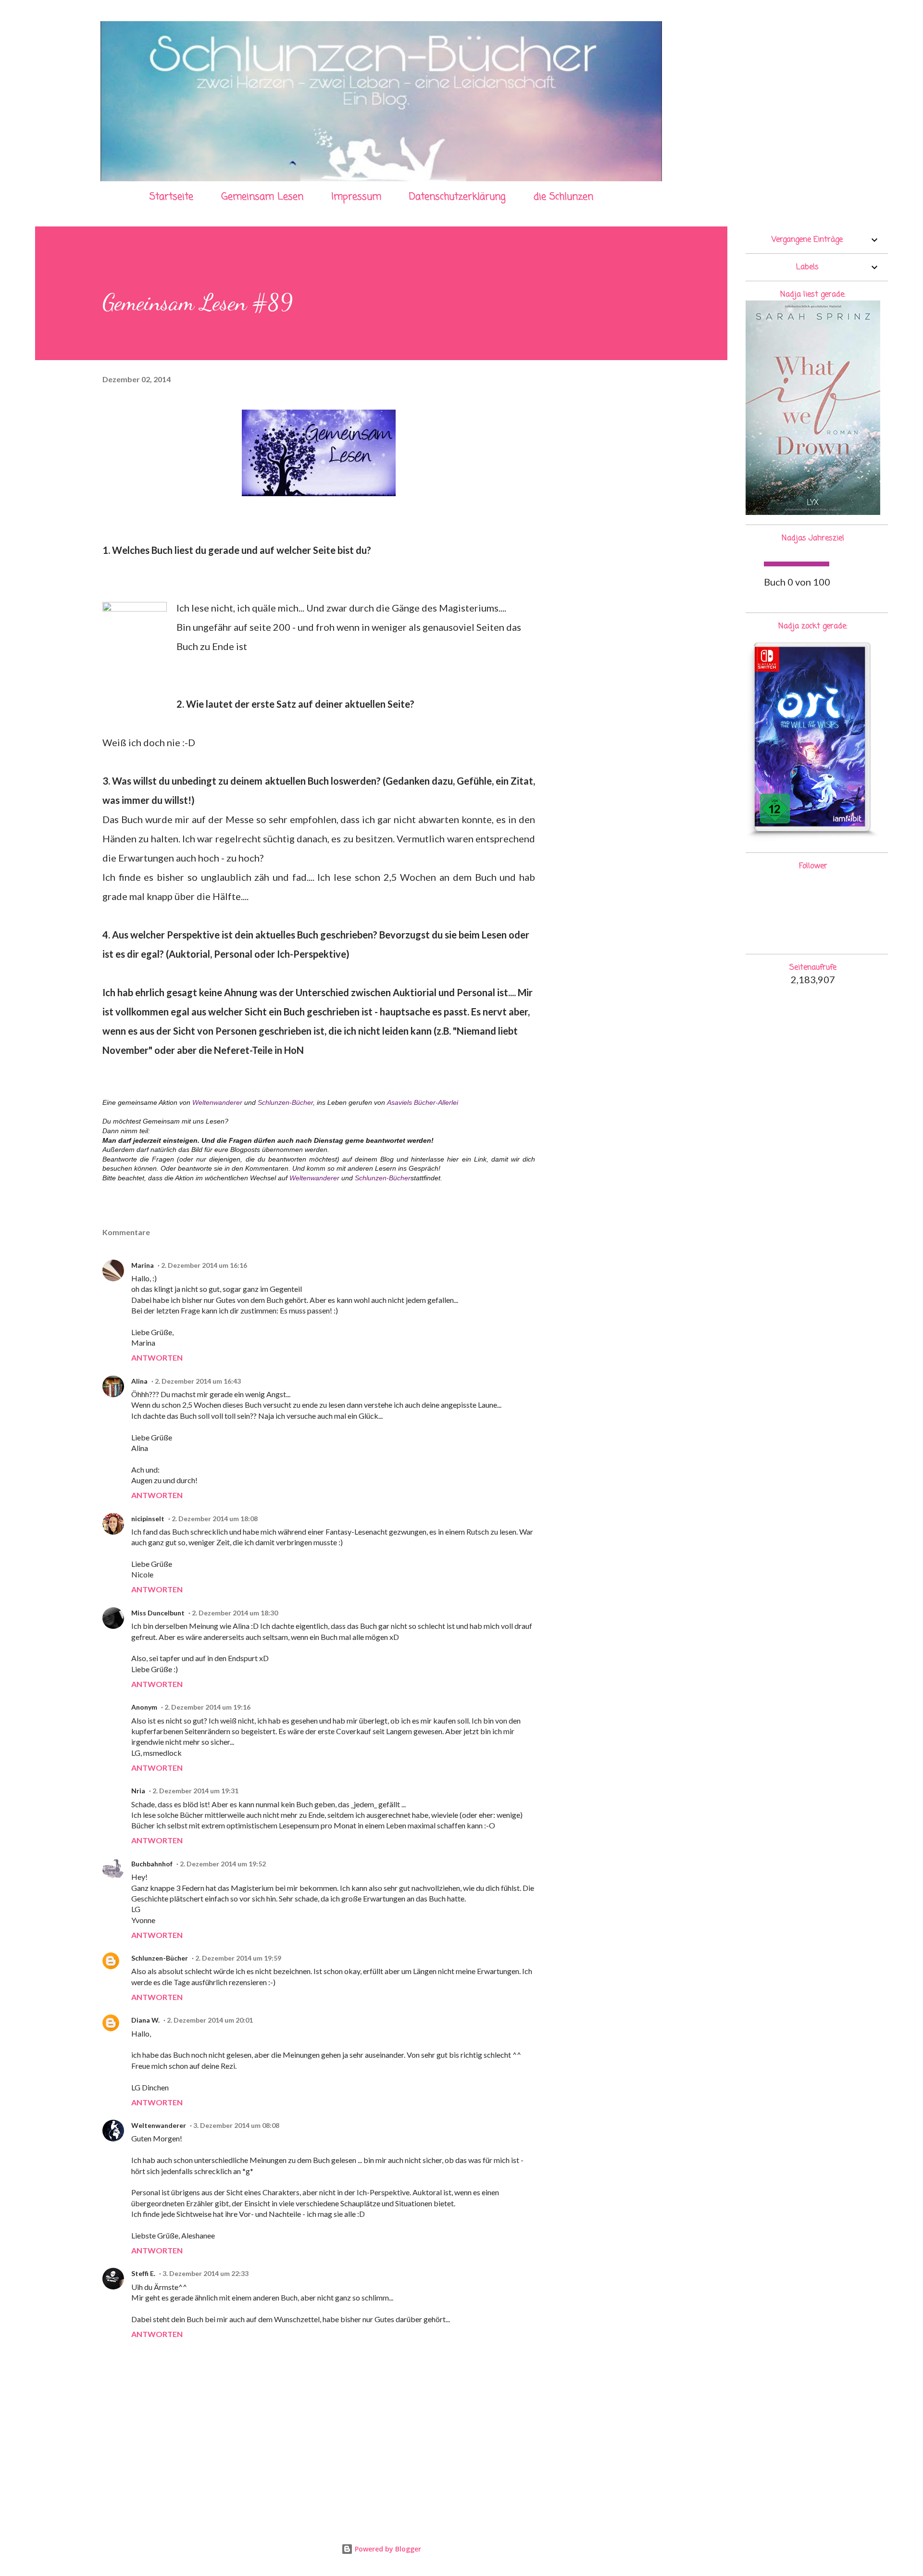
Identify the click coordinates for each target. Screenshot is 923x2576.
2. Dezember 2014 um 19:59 (238, 1958)
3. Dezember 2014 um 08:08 (236, 2125)
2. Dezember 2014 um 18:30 (235, 1613)
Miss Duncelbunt (158, 1613)
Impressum (356, 197)
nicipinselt (148, 1519)
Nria (138, 1791)
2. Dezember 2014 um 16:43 (198, 1381)
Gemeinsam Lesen (262, 197)
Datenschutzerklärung (457, 197)
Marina (143, 1265)
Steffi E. (143, 2273)
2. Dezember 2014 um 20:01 (210, 2020)
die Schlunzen (563, 197)
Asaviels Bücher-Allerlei (423, 1102)
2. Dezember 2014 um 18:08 (215, 1519)
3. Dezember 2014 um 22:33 (206, 2273)
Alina (139, 1381)
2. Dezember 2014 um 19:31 (195, 1791)
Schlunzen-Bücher (285, 1102)
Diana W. (145, 2020)
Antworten (157, 1357)
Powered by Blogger (387, 2549)
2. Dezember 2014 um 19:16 (207, 1707)
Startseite (171, 197)
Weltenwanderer (217, 1102)
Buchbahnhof (152, 1864)
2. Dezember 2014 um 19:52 (223, 1864)
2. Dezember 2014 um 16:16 (204, 1265)
